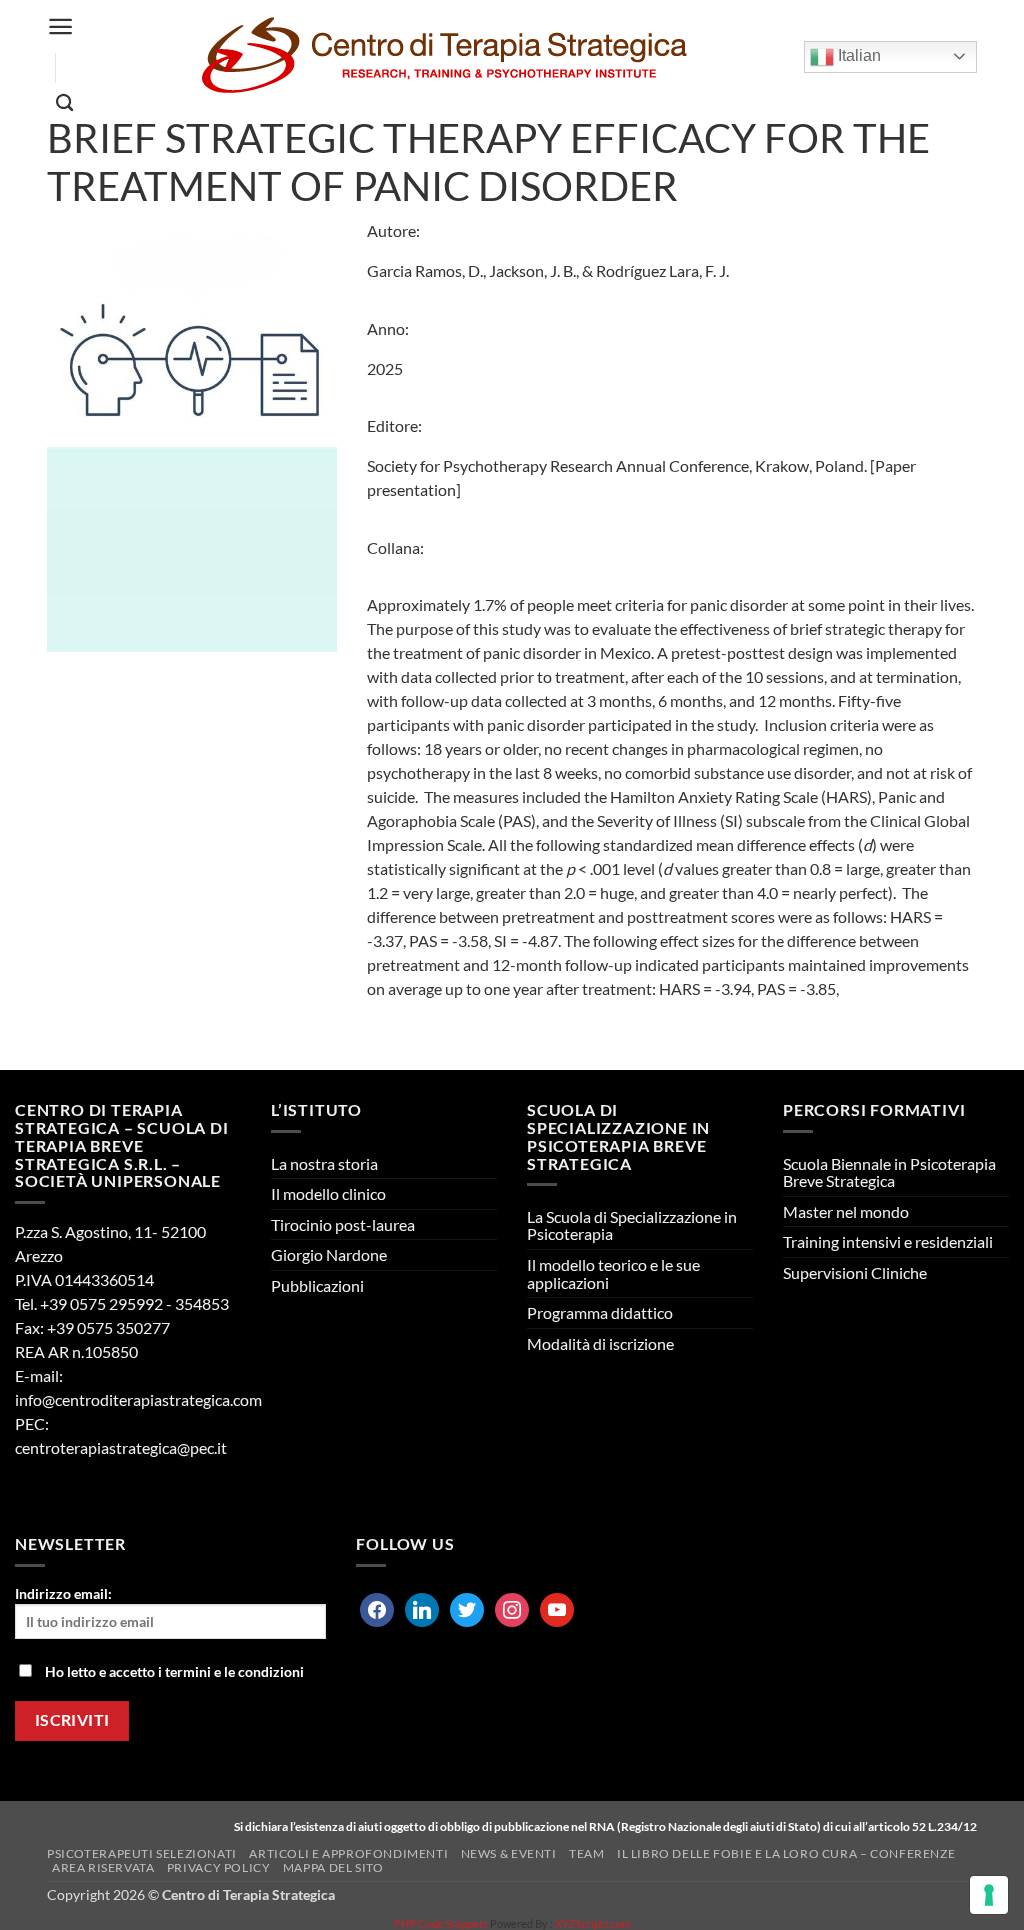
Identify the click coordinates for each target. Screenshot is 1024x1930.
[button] (60, 26)
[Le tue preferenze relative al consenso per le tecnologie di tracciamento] (989, 1895)
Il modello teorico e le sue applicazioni (613, 1273)
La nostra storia (324, 1163)
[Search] (64, 103)
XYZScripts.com (593, 1923)
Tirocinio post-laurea (343, 1224)
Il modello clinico (328, 1193)
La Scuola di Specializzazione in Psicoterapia (632, 1225)
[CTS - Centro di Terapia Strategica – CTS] (443, 56)
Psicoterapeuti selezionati (142, 1853)
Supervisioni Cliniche (855, 1272)
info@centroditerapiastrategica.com (138, 1399)
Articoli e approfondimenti (348, 1853)
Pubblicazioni (317, 1285)
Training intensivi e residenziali (888, 1241)
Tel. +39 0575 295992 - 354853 (122, 1303)
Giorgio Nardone (329, 1254)
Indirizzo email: (63, 1593)
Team (586, 1853)
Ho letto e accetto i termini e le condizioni (174, 1671)
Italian (857, 55)
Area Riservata (103, 1867)
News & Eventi (509, 1853)
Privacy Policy (219, 1867)
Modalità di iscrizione (600, 1343)
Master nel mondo (846, 1211)
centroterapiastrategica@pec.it (121, 1447)
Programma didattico (600, 1312)
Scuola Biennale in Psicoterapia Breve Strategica (889, 1172)
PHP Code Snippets (441, 1923)
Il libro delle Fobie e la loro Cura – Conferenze (786, 1853)
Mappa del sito (333, 1867)
